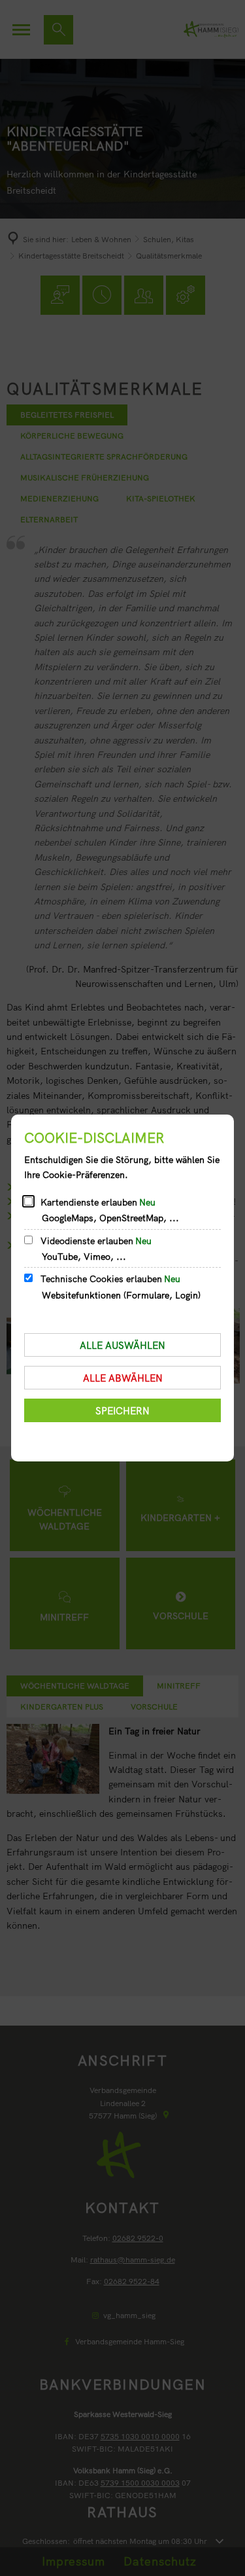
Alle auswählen (122, 1345)
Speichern (122, 1411)
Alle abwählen (123, 1378)
